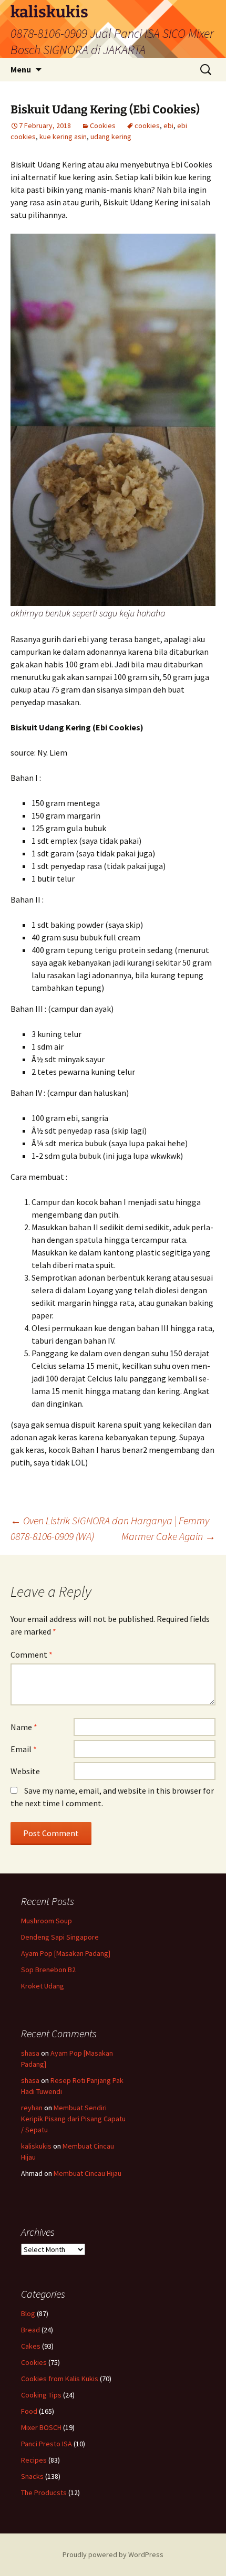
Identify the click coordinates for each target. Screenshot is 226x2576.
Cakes (31, 2346)
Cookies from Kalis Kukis (60, 2379)
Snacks (32, 2476)
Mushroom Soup (47, 1921)
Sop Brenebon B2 (48, 1970)
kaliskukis (36, 2146)
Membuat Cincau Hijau (88, 2173)
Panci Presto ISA (47, 2444)
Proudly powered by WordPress (113, 2554)
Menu (21, 69)
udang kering (111, 137)
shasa (30, 2053)
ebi (168, 125)
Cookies (103, 125)
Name (24, 1727)
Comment (32, 1654)
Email (24, 1749)
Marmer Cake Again (168, 1536)
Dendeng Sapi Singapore (60, 1937)
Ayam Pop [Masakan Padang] (66, 1953)
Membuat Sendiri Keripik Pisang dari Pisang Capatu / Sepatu (73, 2119)
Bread (30, 2330)
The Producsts (44, 2493)
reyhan (32, 2108)
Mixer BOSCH (41, 2427)
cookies (147, 125)
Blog (28, 2313)
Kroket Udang (43, 1986)
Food (29, 2411)
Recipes (34, 2460)
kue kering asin (63, 137)
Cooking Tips (41, 2395)
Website (25, 1771)
